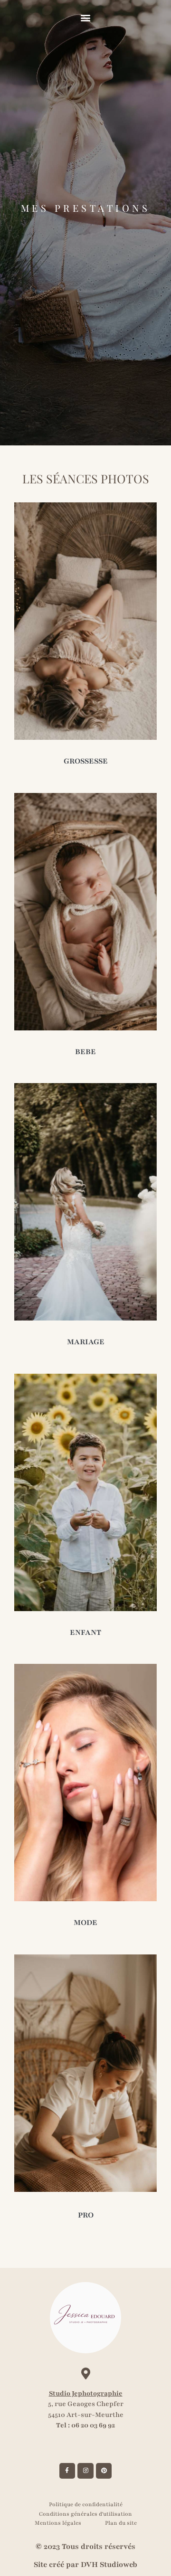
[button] (86, 17)
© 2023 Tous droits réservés (85, 2547)
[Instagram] (85, 2471)
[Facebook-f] (67, 2471)
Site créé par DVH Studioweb (85, 2565)
